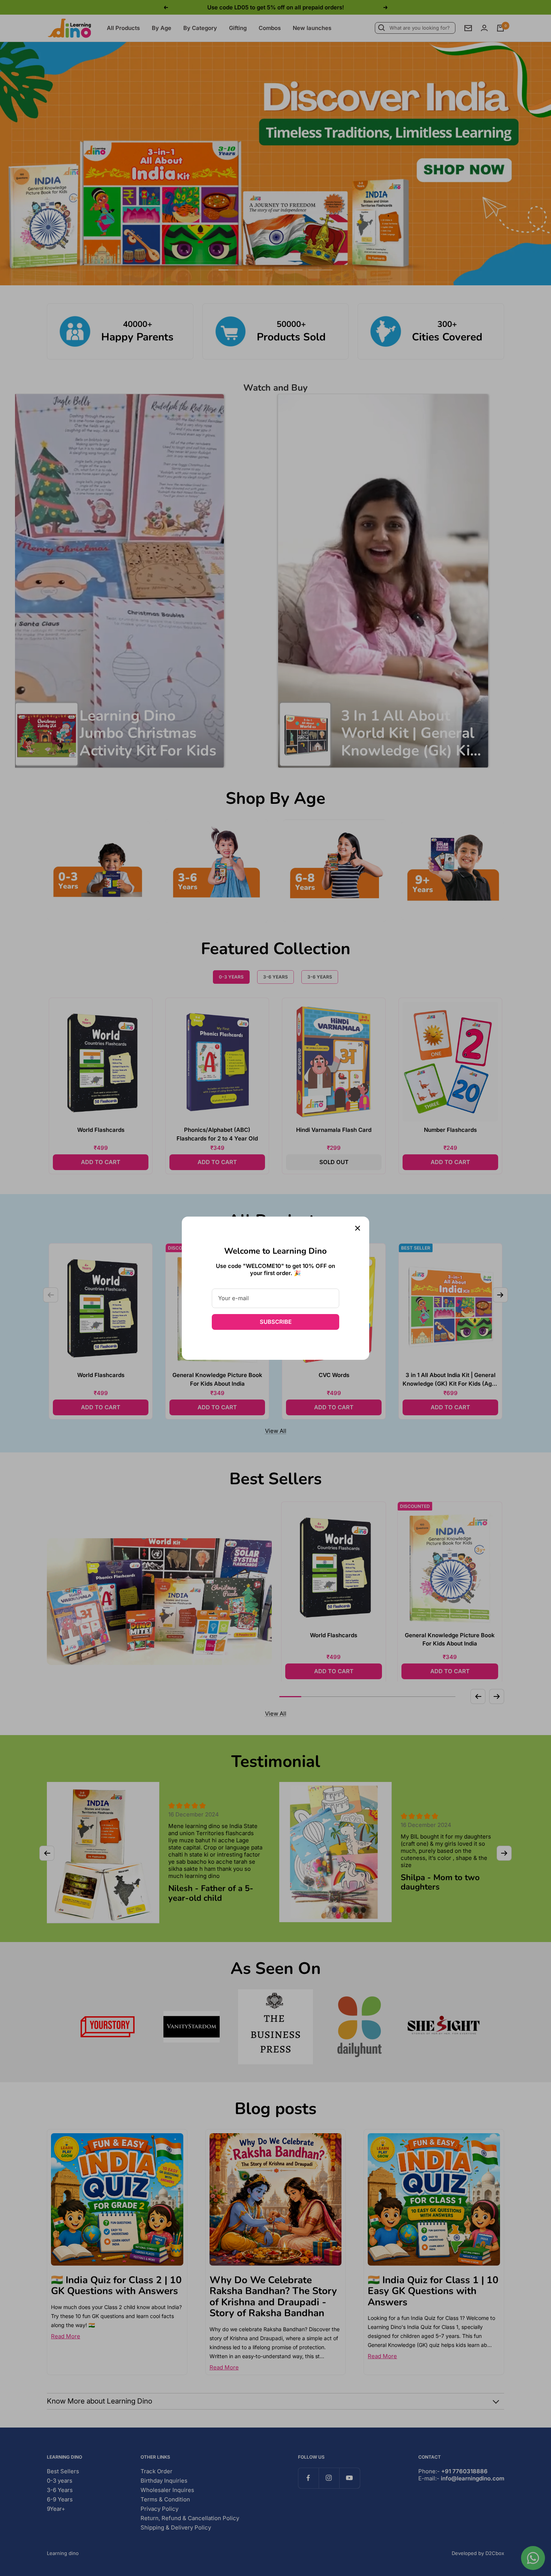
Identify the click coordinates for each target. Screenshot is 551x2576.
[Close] (358, 1228)
